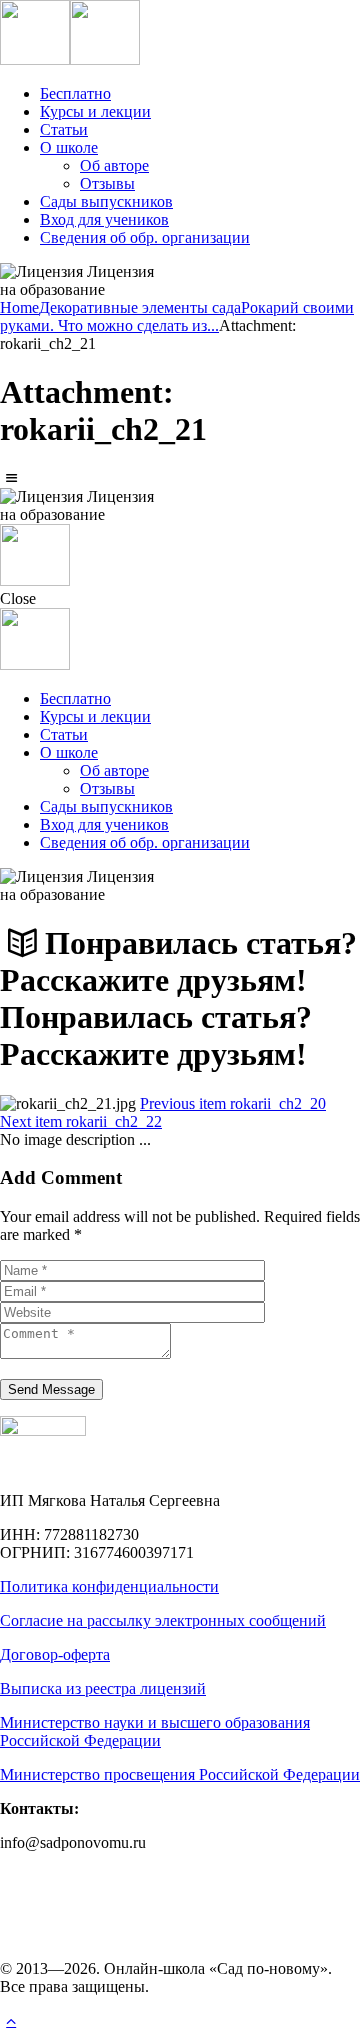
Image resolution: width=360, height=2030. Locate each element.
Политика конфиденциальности (109, 1586)
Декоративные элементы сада (140, 307)
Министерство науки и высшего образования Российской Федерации (155, 1731)
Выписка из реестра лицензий (103, 1688)
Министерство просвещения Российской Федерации (180, 1774)
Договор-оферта (55, 1654)
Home (19, 307)
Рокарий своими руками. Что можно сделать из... (177, 316)
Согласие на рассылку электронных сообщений (163, 1620)
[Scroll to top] (11, 2020)
